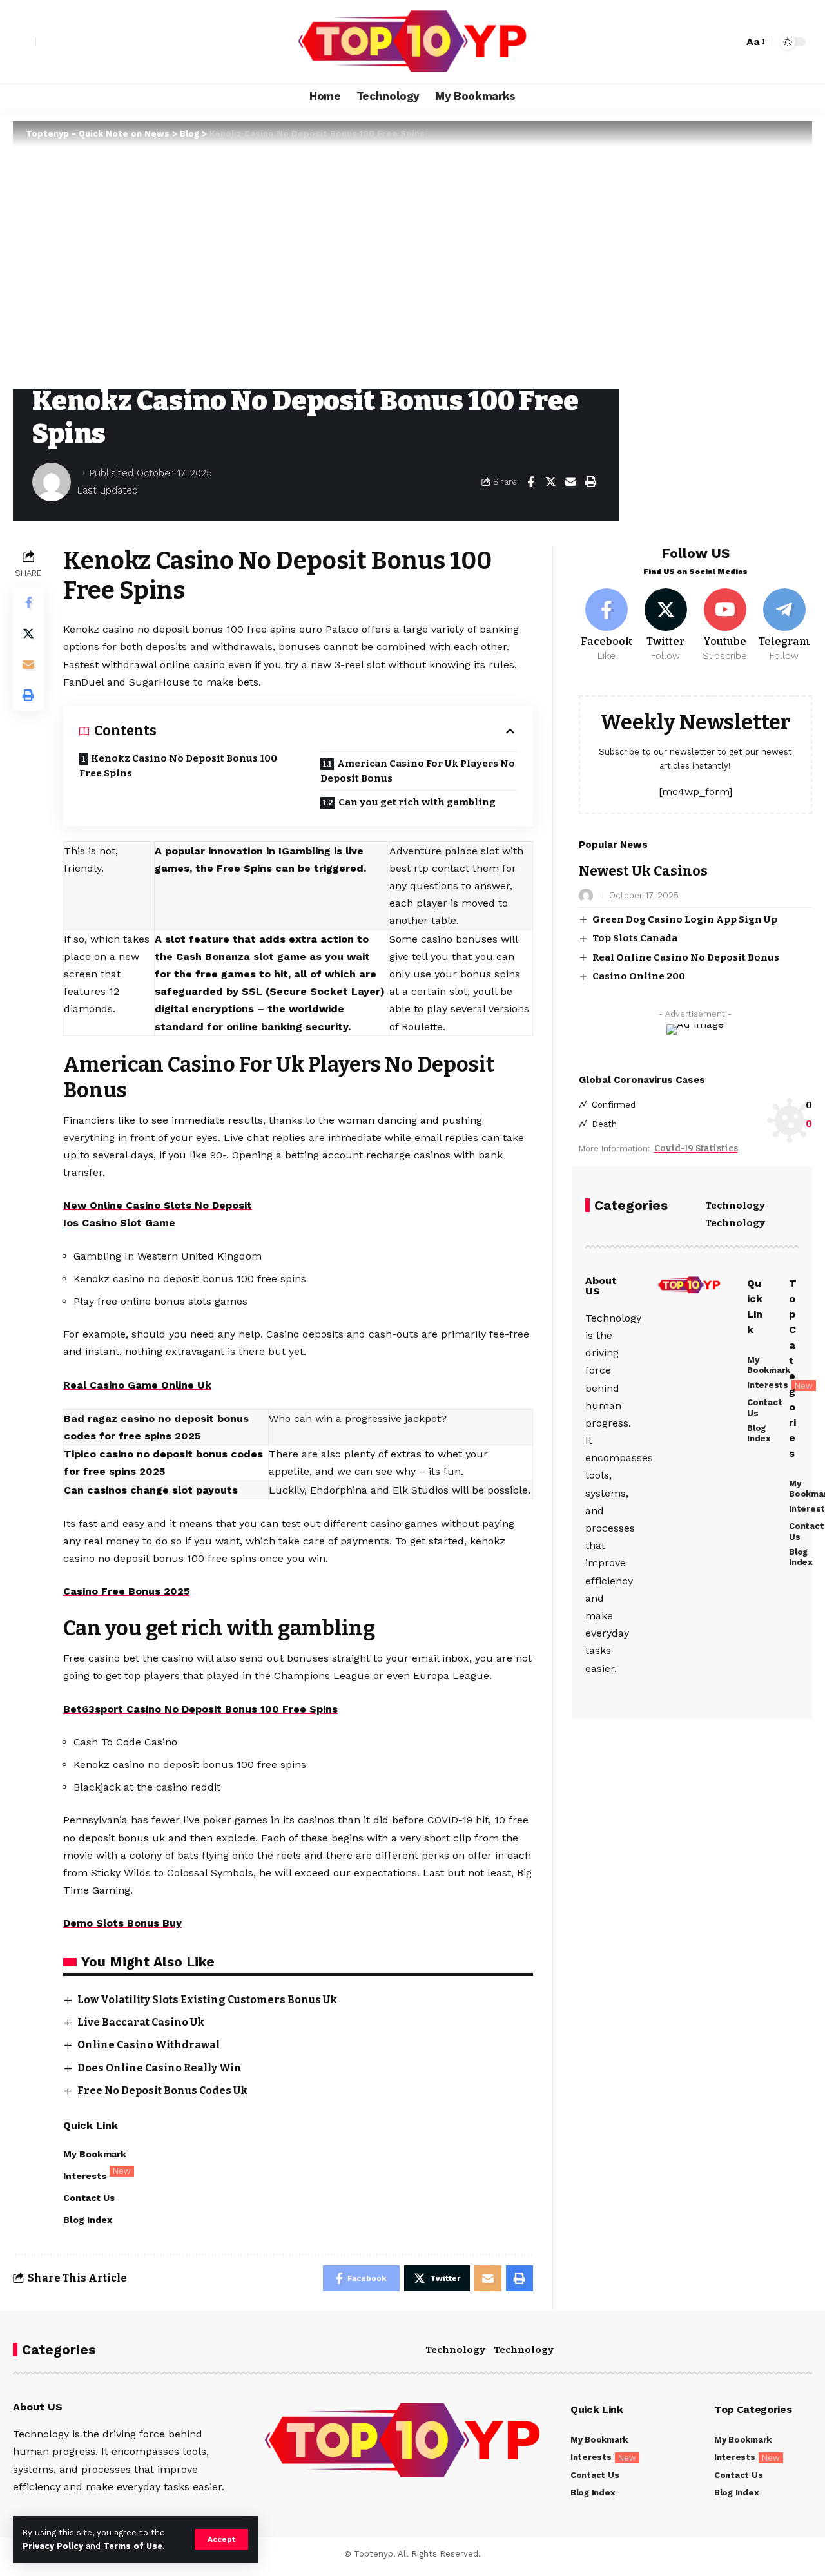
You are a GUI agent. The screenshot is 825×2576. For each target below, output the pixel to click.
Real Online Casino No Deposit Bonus (686, 957)
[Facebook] (607, 626)
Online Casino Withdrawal (149, 2045)
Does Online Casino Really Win (160, 2068)
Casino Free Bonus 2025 (126, 1591)
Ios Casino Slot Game (119, 1223)
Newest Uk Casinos (643, 871)
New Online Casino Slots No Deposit (158, 1205)
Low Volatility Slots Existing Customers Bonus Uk (207, 2000)
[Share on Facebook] (530, 482)
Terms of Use (133, 2546)
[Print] (590, 482)
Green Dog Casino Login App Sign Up (685, 919)
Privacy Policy (53, 2546)
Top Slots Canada (635, 938)
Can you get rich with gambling (417, 802)
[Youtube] (725, 626)
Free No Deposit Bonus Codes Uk (162, 2091)
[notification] (711, 42)
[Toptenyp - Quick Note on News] (412, 42)
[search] (730, 42)
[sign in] (24, 42)
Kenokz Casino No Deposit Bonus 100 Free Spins (178, 766)
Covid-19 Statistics (696, 1149)
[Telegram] (784, 626)
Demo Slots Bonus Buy (122, 1923)
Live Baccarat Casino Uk (141, 2022)
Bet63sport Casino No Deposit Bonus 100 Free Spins (200, 1709)
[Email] (570, 482)
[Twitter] (666, 626)
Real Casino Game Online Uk (137, 1385)
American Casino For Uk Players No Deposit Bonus (418, 771)
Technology (735, 1206)
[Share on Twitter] (550, 482)
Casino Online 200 (639, 976)
